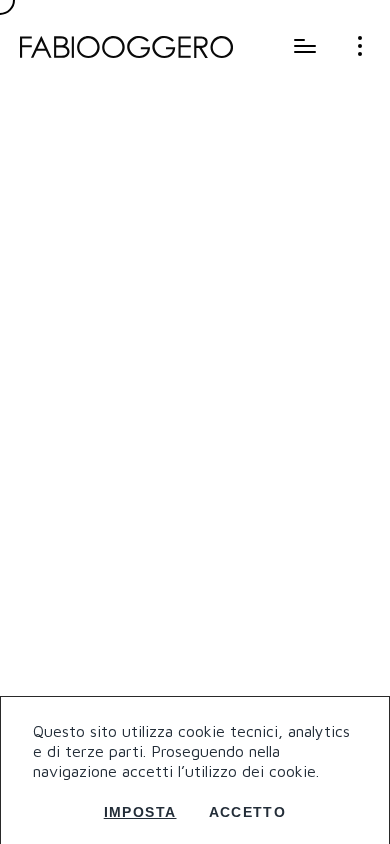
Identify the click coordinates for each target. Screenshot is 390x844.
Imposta (140, 812)
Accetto (248, 812)
